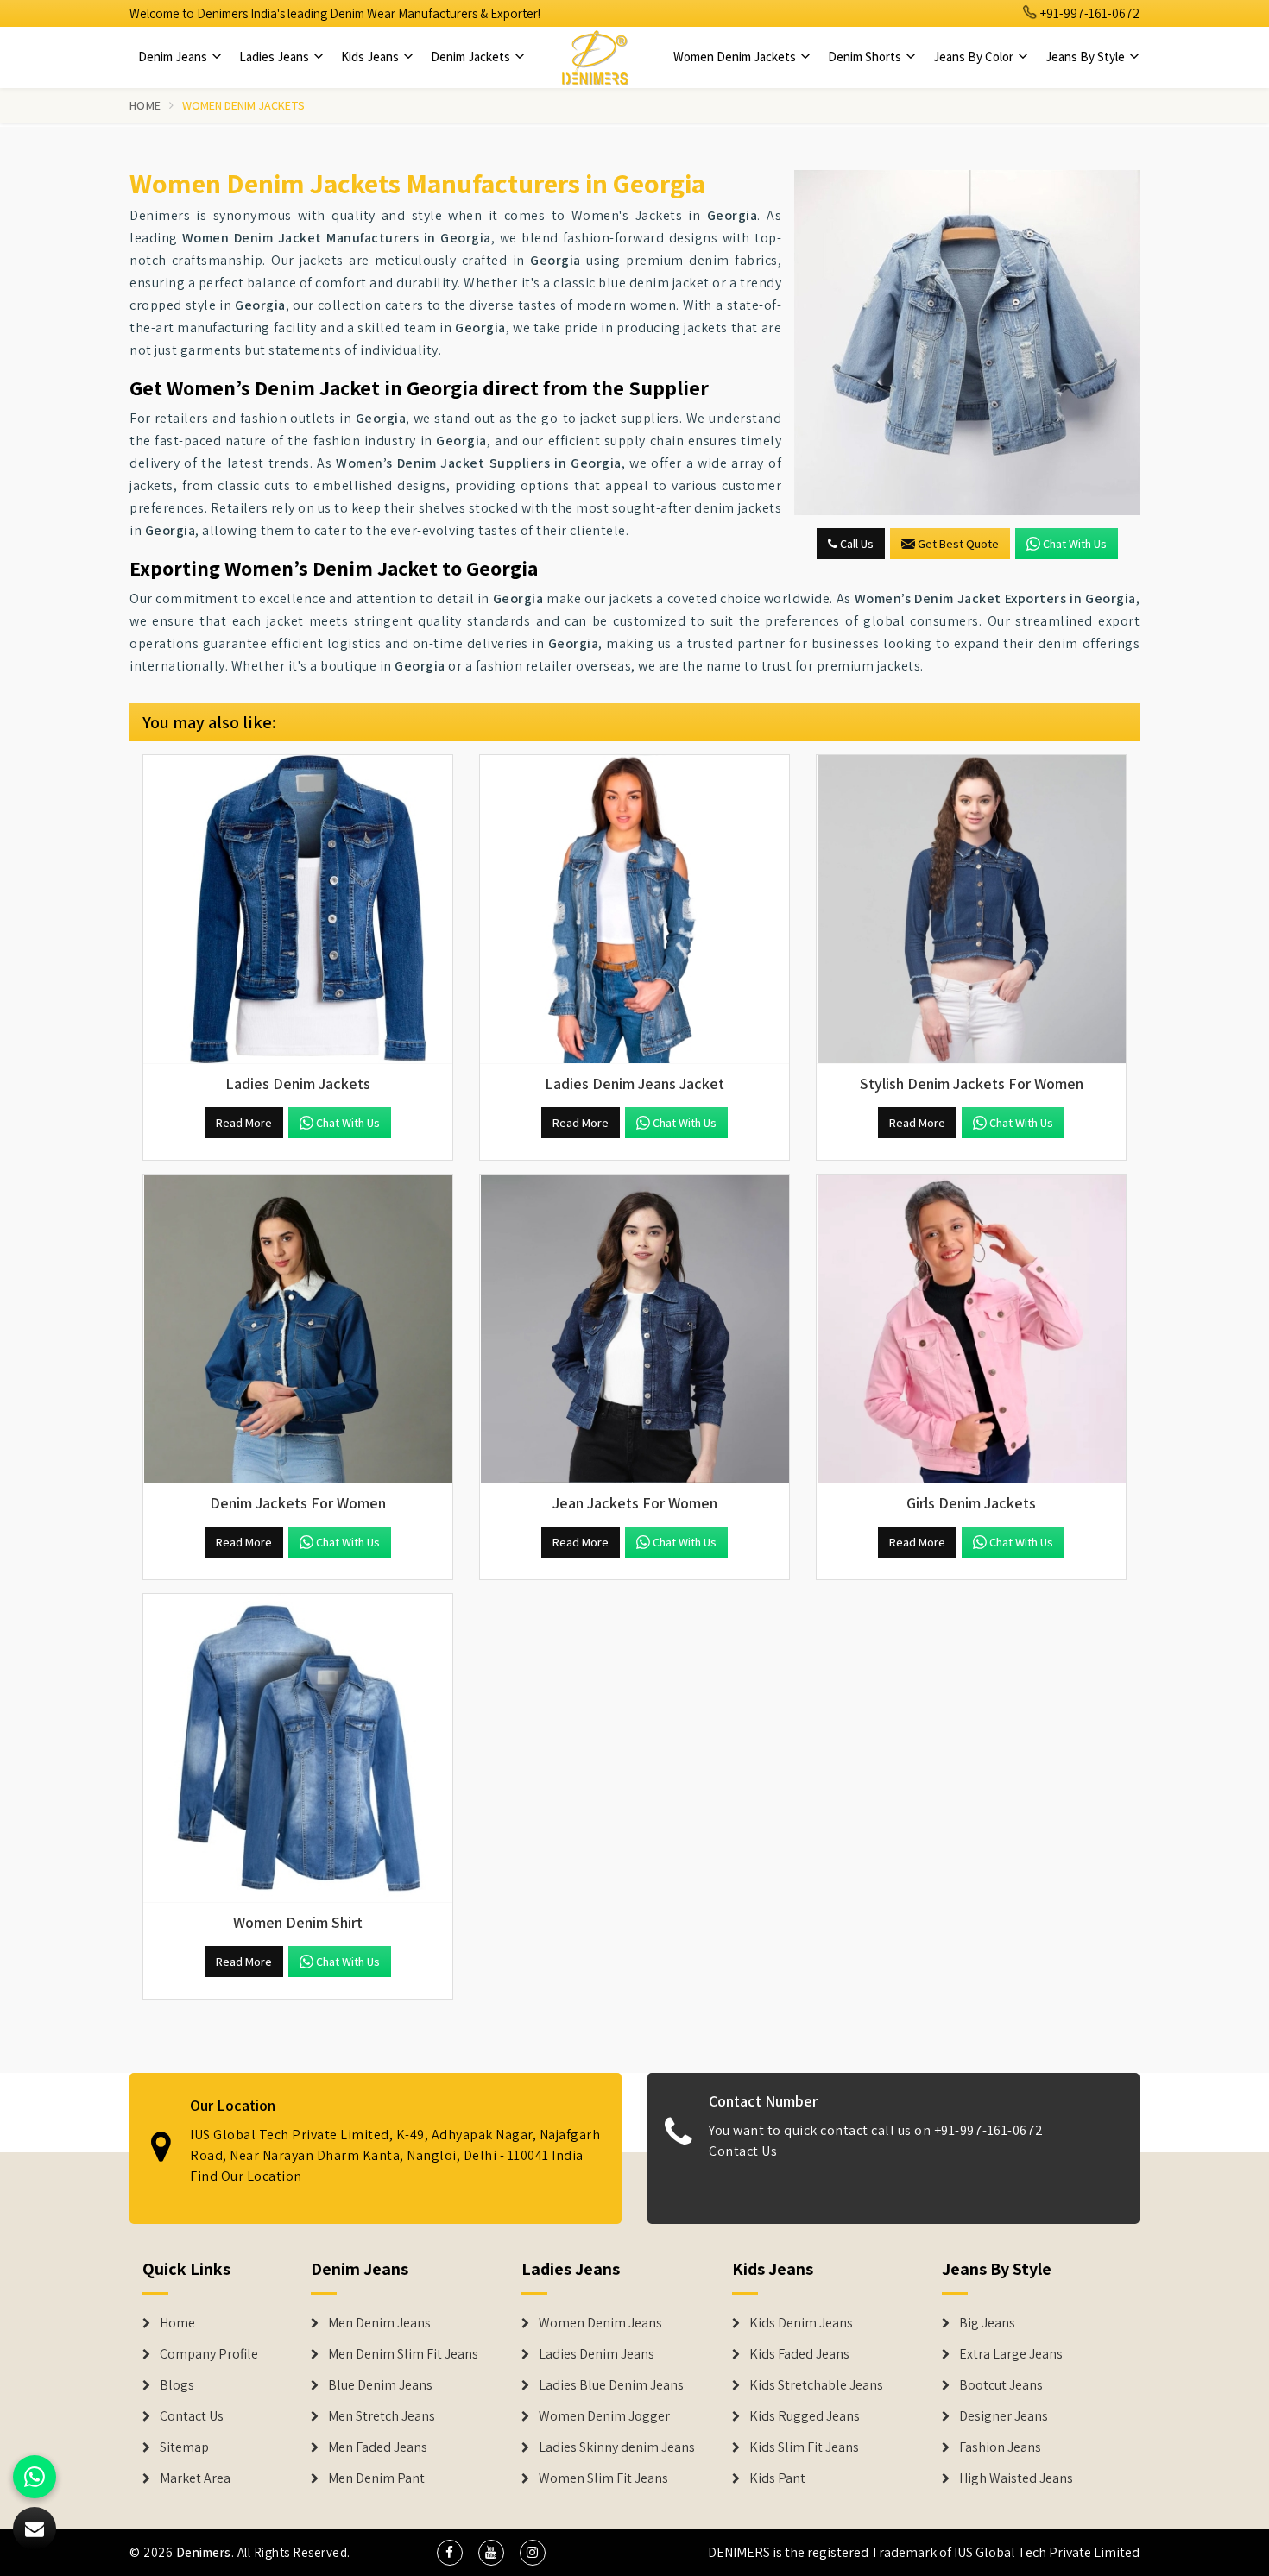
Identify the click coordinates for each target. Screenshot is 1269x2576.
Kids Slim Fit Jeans (804, 2447)
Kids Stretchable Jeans (816, 2385)
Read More (244, 1123)
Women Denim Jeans (600, 2323)
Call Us (855, 544)
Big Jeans (987, 2323)
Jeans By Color (975, 57)
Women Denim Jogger (604, 2416)
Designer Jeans (1004, 2416)
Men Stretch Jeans (382, 2416)
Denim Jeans (174, 57)
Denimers (204, 2552)
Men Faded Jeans (378, 2447)
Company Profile (209, 2354)
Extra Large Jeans (1011, 2354)
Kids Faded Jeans (799, 2354)
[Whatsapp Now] (35, 2477)
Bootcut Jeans (1001, 2385)
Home (145, 105)
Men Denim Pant (376, 2478)
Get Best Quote (958, 544)
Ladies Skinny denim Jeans (617, 2447)
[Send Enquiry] (35, 2529)
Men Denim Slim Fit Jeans (403, 2354)
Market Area (195, 2478)
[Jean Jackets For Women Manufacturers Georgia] (634, 1329)
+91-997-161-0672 (1089, 13)
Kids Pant (777, 2478)
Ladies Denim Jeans (597, 2354)
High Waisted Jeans (1016, 2478)
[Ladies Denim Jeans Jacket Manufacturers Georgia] (634, 910)
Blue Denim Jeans (380, 2385)
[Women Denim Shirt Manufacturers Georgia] (298, 1748)
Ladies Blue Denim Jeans (611, 2385)
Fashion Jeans (1000, 2447)
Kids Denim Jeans (801, 2323)
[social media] (450, 2553)
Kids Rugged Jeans (805, 2416)
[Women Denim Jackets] (967, 343)
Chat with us (1075, 544)
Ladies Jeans (275, 57)
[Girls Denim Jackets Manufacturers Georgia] (971, 1329)
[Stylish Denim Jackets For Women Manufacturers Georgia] (971, 910)
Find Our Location (246, 2176)
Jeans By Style (1086, 57)
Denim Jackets (472, 57)
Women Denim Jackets (736, 57)
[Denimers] (595, 57)
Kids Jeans (371, 57)
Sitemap (184, 2447)
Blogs (177, 2385)
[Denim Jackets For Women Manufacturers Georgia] (298, 1329)
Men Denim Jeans (379, 2323)
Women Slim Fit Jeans (603, 2478)
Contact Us (743, 2151)
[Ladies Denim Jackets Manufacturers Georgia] (298, 910)
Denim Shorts (866, 57)
